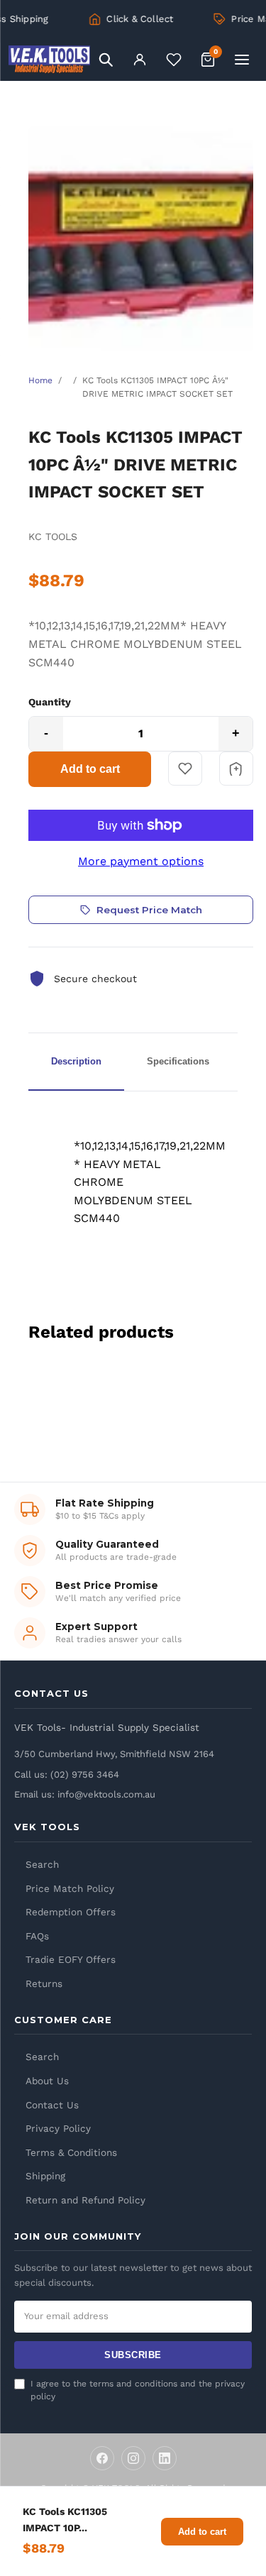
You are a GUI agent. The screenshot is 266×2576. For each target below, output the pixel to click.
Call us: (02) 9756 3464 (67, 1774)
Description (76, 1061)
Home (40, 380)
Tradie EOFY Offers (71, 1959)
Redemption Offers (71, 1912)
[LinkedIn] (165, 2458)
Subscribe (133, 2355)
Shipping (45, 2176)
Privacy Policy (58, 2128)
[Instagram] (133, 2458)
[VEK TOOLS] (49, 60)
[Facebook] (102, 2458)
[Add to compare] (236, 769)
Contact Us (52, 2105)
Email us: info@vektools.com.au (85, 1794)
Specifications (178, 1061)
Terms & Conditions (71, 2152)
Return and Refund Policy (85, 2200)
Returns (44, 1983)
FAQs (37, 1936)
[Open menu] (242, 60)
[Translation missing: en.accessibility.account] (140, 60)
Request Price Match (149, 910)
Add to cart (90, 769)
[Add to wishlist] (185, 769)
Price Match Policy (70, 1888)
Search (42, 1864)
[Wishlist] (174, 60)
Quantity (50, 702)
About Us (47, 2081)
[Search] (106, 60)
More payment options (141, 861)
